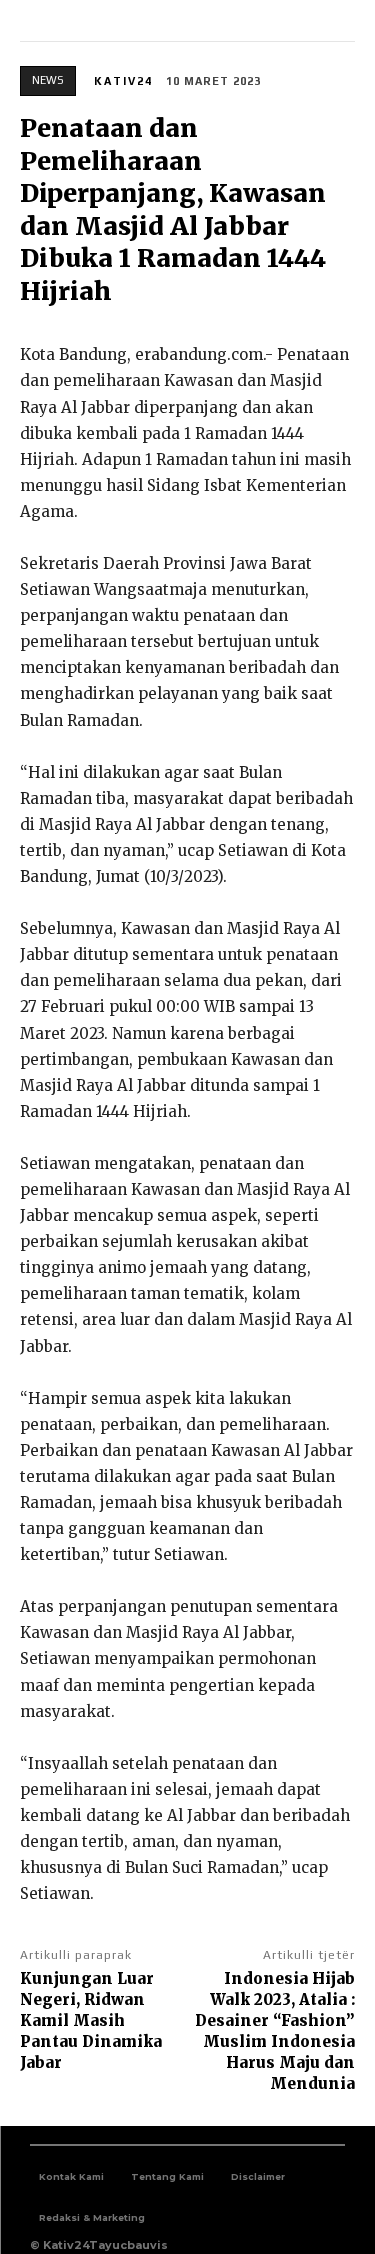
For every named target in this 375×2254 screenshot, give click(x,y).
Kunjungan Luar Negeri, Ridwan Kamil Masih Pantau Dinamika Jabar (91, 2020)
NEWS (48, 80)
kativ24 (123, 81)
